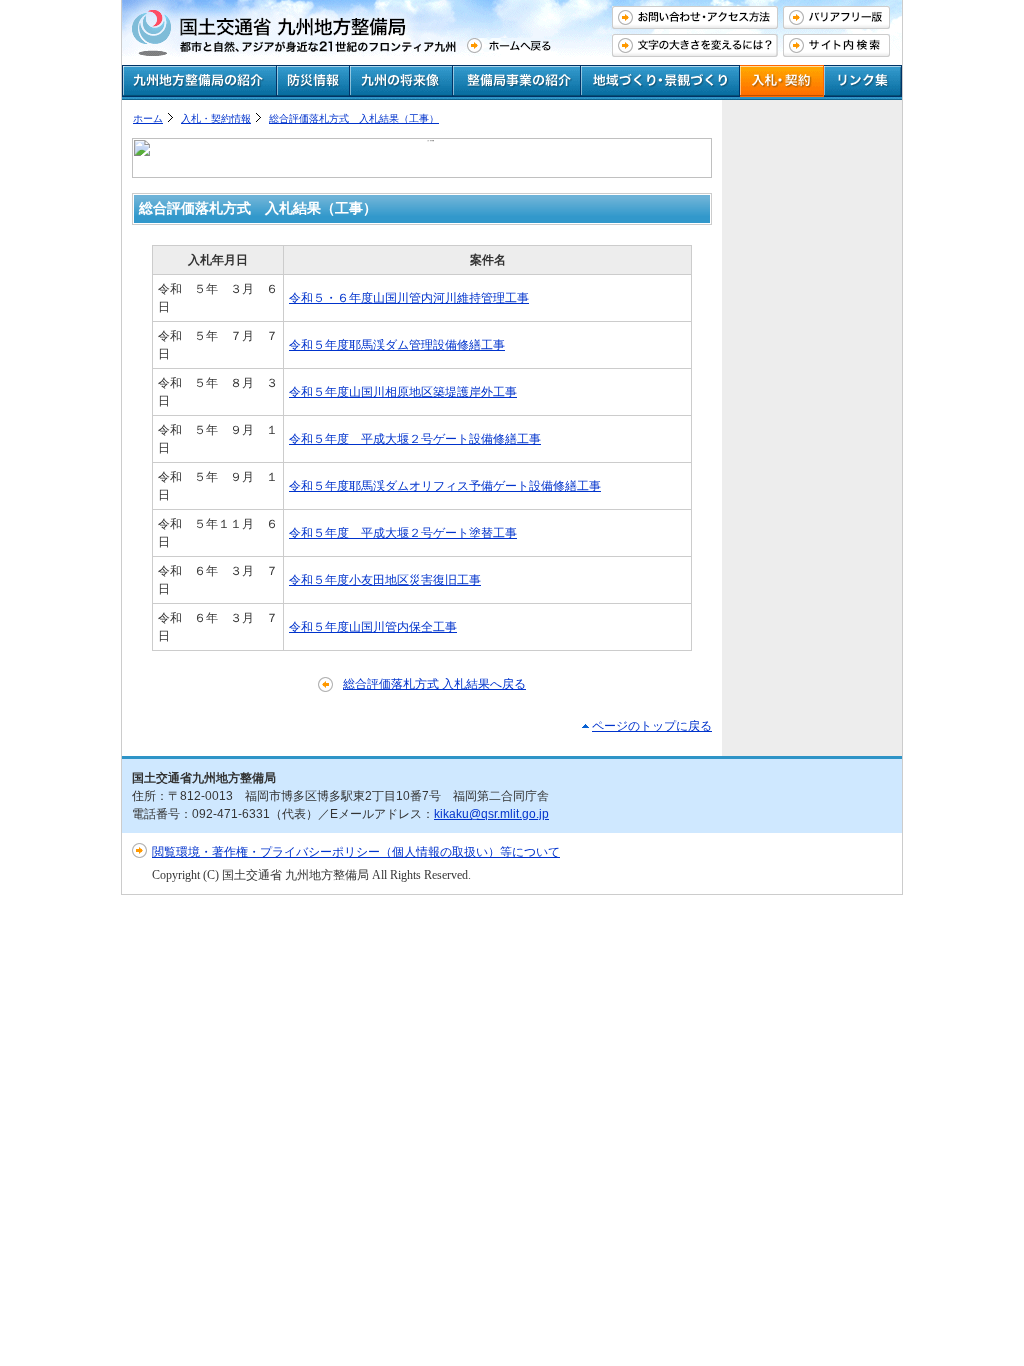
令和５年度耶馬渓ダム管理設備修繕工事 (397, 345)
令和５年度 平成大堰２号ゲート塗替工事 (403, 533)
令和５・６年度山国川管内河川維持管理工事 (409, 298)
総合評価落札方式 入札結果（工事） (354, 118)
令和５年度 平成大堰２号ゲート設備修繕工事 (415, 439)
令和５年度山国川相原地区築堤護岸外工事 (403, 392)
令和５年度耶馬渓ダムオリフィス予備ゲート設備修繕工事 (445, 486)
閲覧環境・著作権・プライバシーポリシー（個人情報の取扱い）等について (356, 852)
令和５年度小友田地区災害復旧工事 (385, 580)
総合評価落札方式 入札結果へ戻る (434, 684)
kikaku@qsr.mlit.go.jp (491, 814)
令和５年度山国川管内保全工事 (373, 627)
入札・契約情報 (216, 118)
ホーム (148, 118)
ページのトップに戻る (652, 726)
